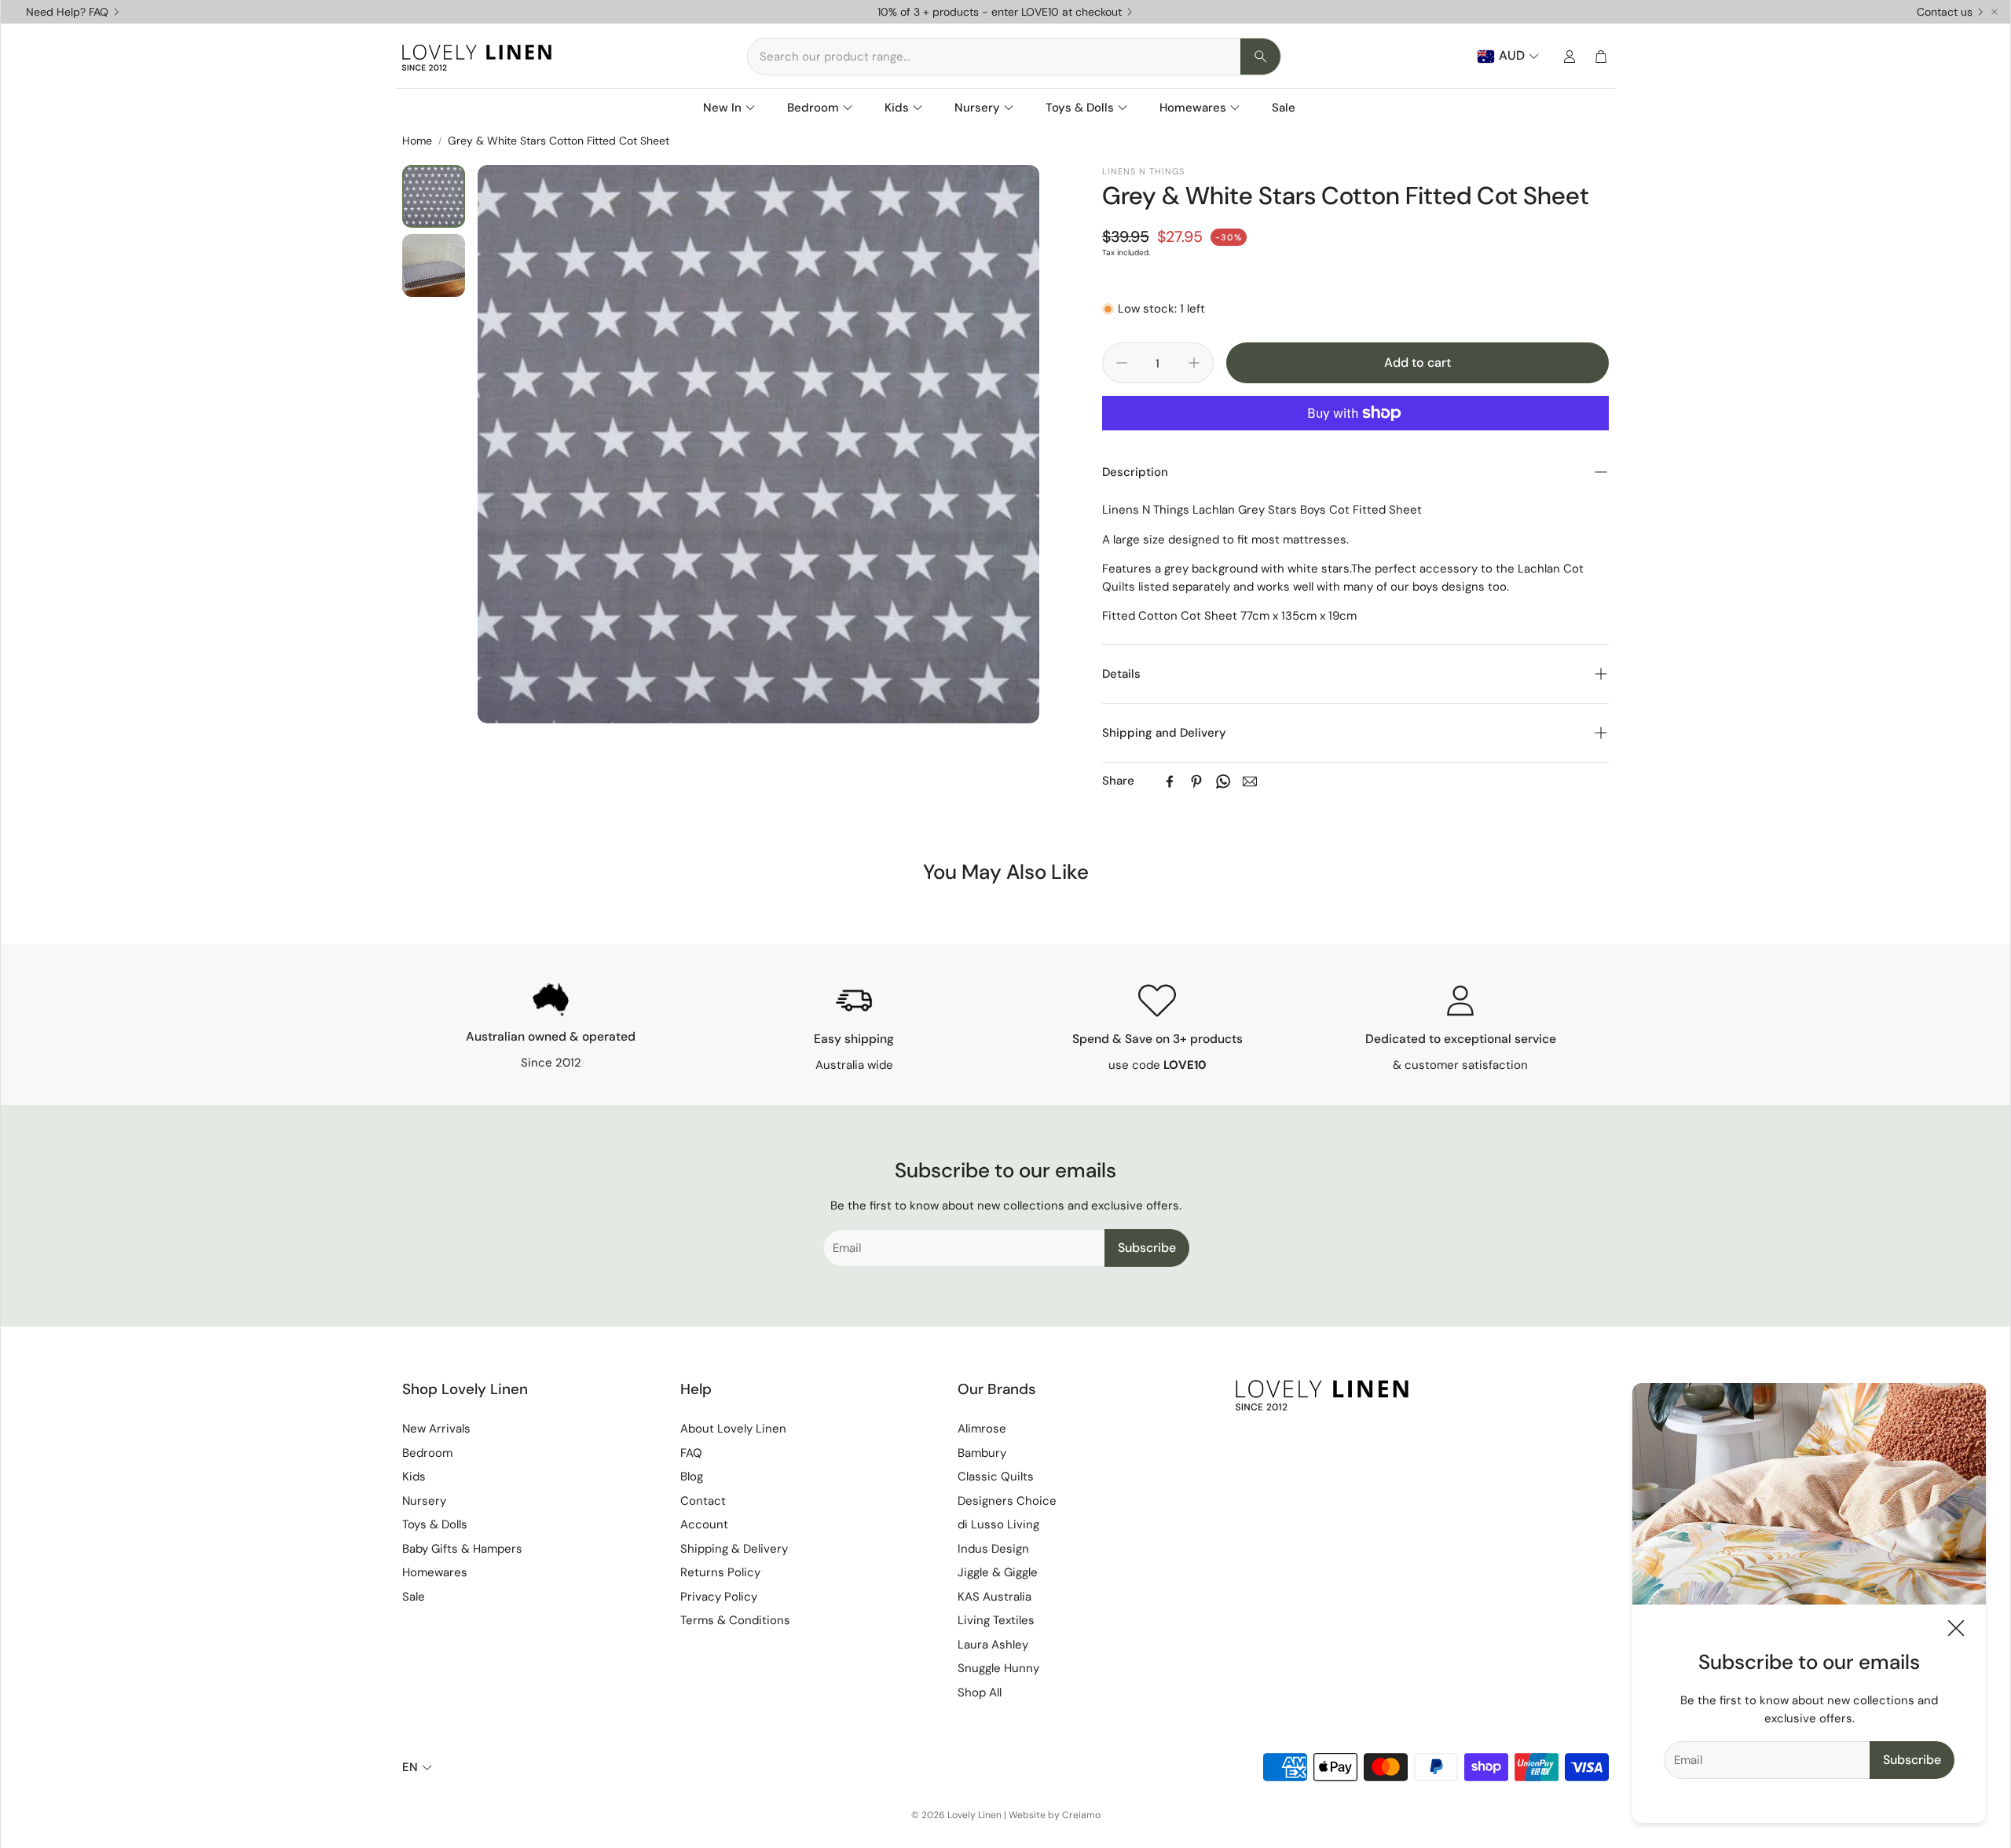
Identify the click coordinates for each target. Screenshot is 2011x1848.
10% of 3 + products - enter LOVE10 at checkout (1000, 12)
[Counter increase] (1194, 363)
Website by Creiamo (1055, 1815)
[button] (1014, 57)
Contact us (1945, 12)
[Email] (1250, 781)
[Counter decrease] (1122, 363)
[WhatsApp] (1223, 781)
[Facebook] (1170, 781)
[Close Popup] (1956, 1631)
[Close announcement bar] (1995, 12)
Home (417, 141)
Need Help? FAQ (67, 12)
